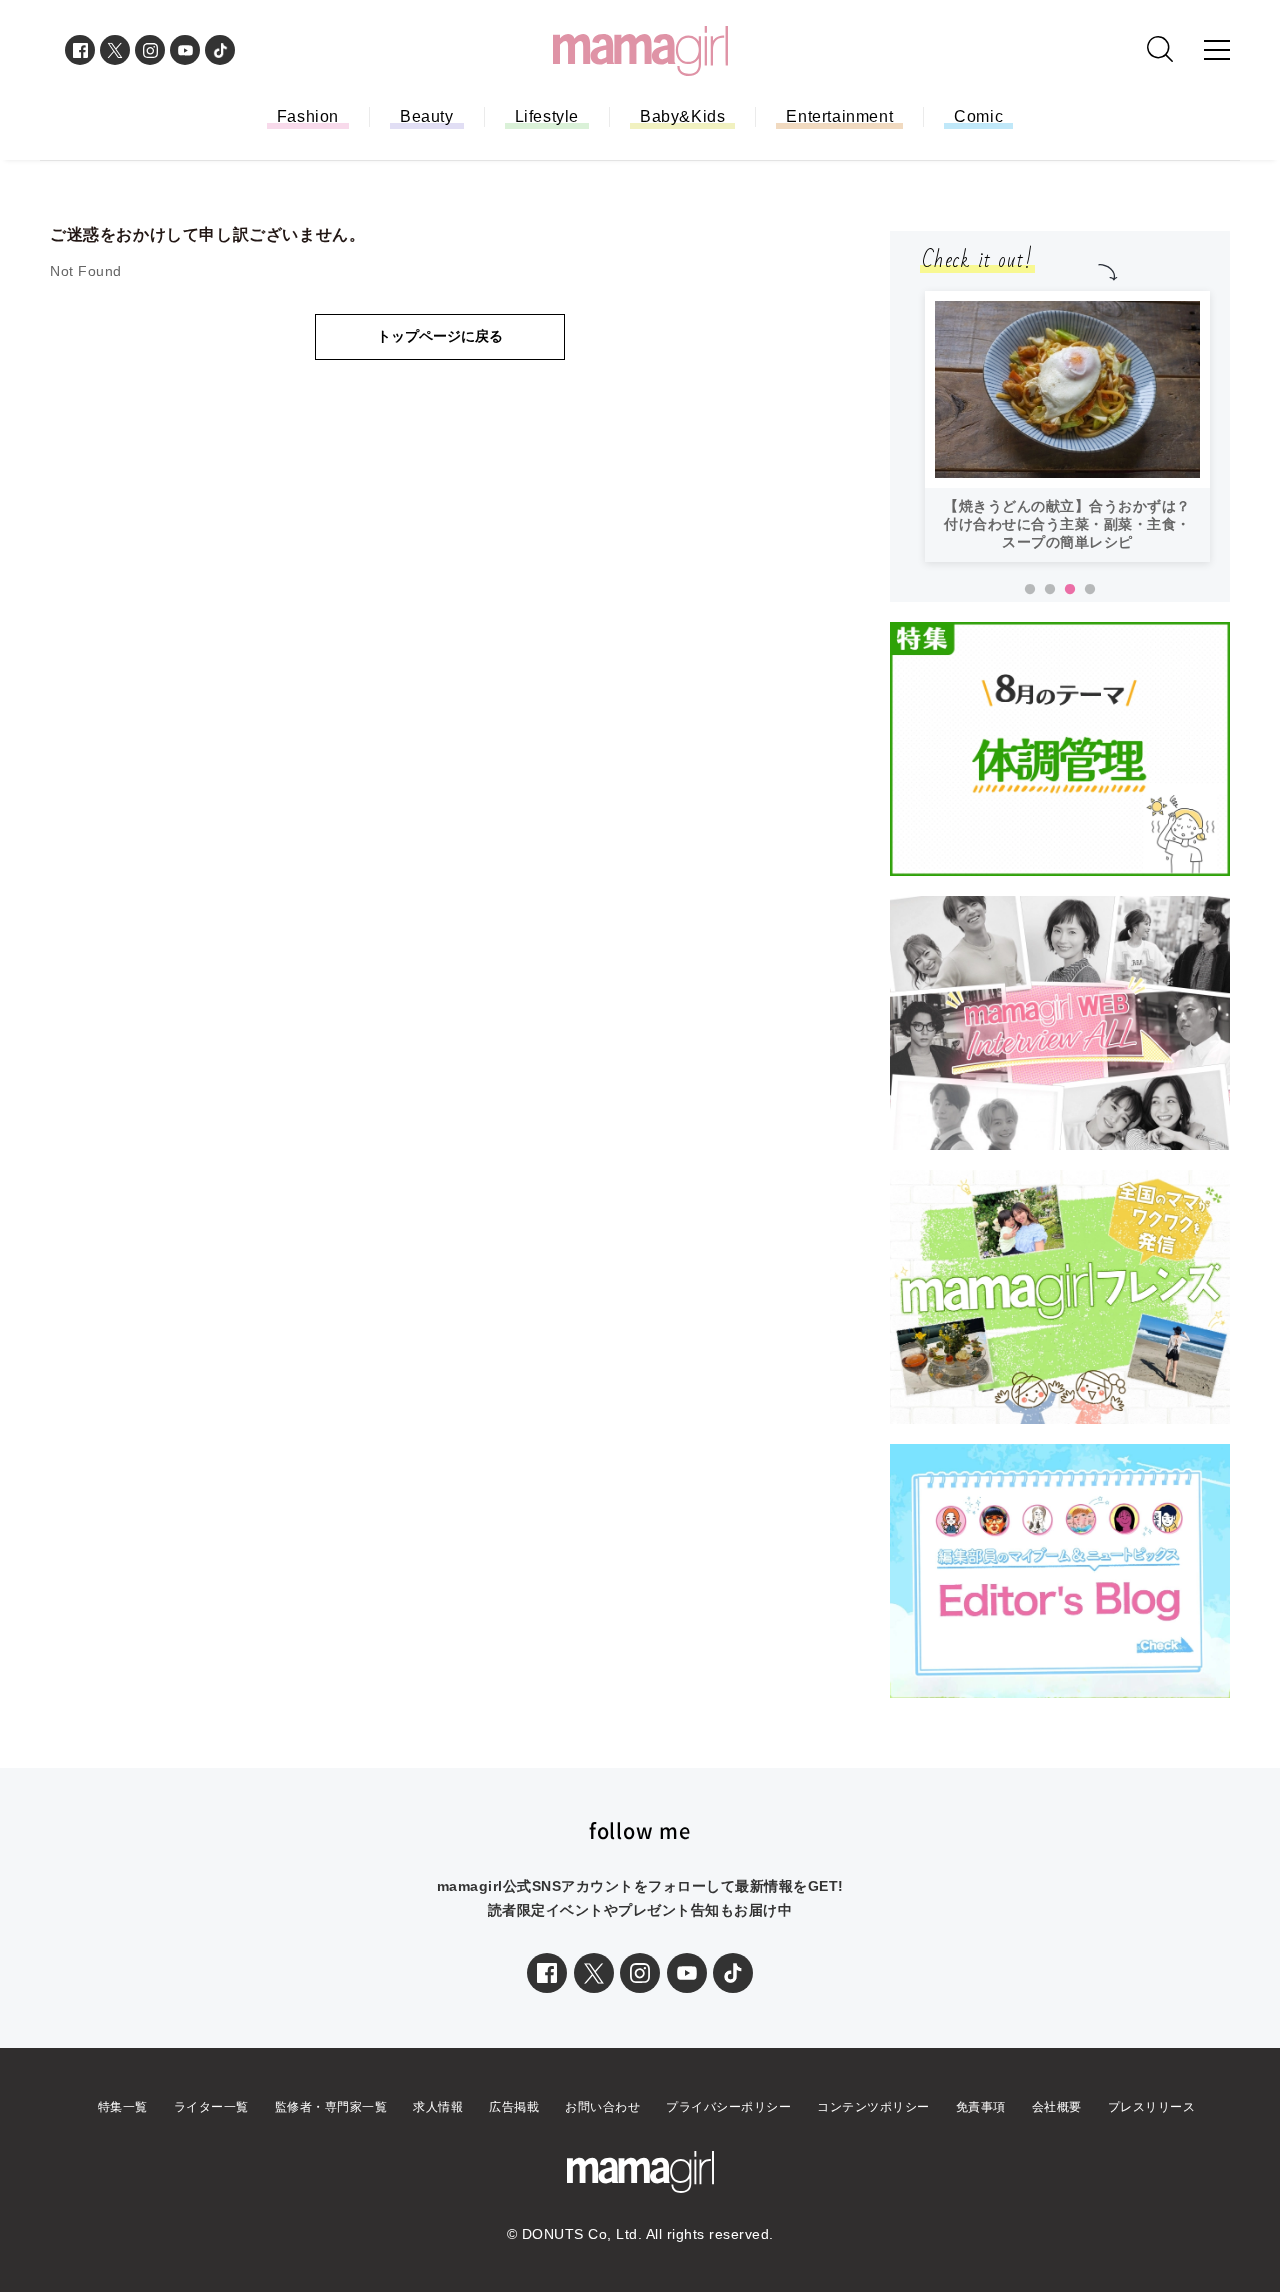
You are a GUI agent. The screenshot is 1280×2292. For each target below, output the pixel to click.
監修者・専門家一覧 (331, 2107)
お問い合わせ (602, 2107)
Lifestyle (547, 116)
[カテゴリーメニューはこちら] (1217, 50)
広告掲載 (514, 2107)
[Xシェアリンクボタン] (594, 1973)
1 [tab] (1030, 590)
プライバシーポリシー (728, 2107)
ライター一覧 (211, 2107)
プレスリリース (1152, 2107)
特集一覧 (123, 2107)
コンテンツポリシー (873, 2107)
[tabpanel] (1067, 426)
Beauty (427, 116)
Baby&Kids (682, 116)
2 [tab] (1050, 590)
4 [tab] (1090, 590)
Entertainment (839, 116)
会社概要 (1057, 2107)
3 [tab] (1070, 590)
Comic (978, 116)
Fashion (308, 116)
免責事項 (981, 2107)
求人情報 (438, 2107)
